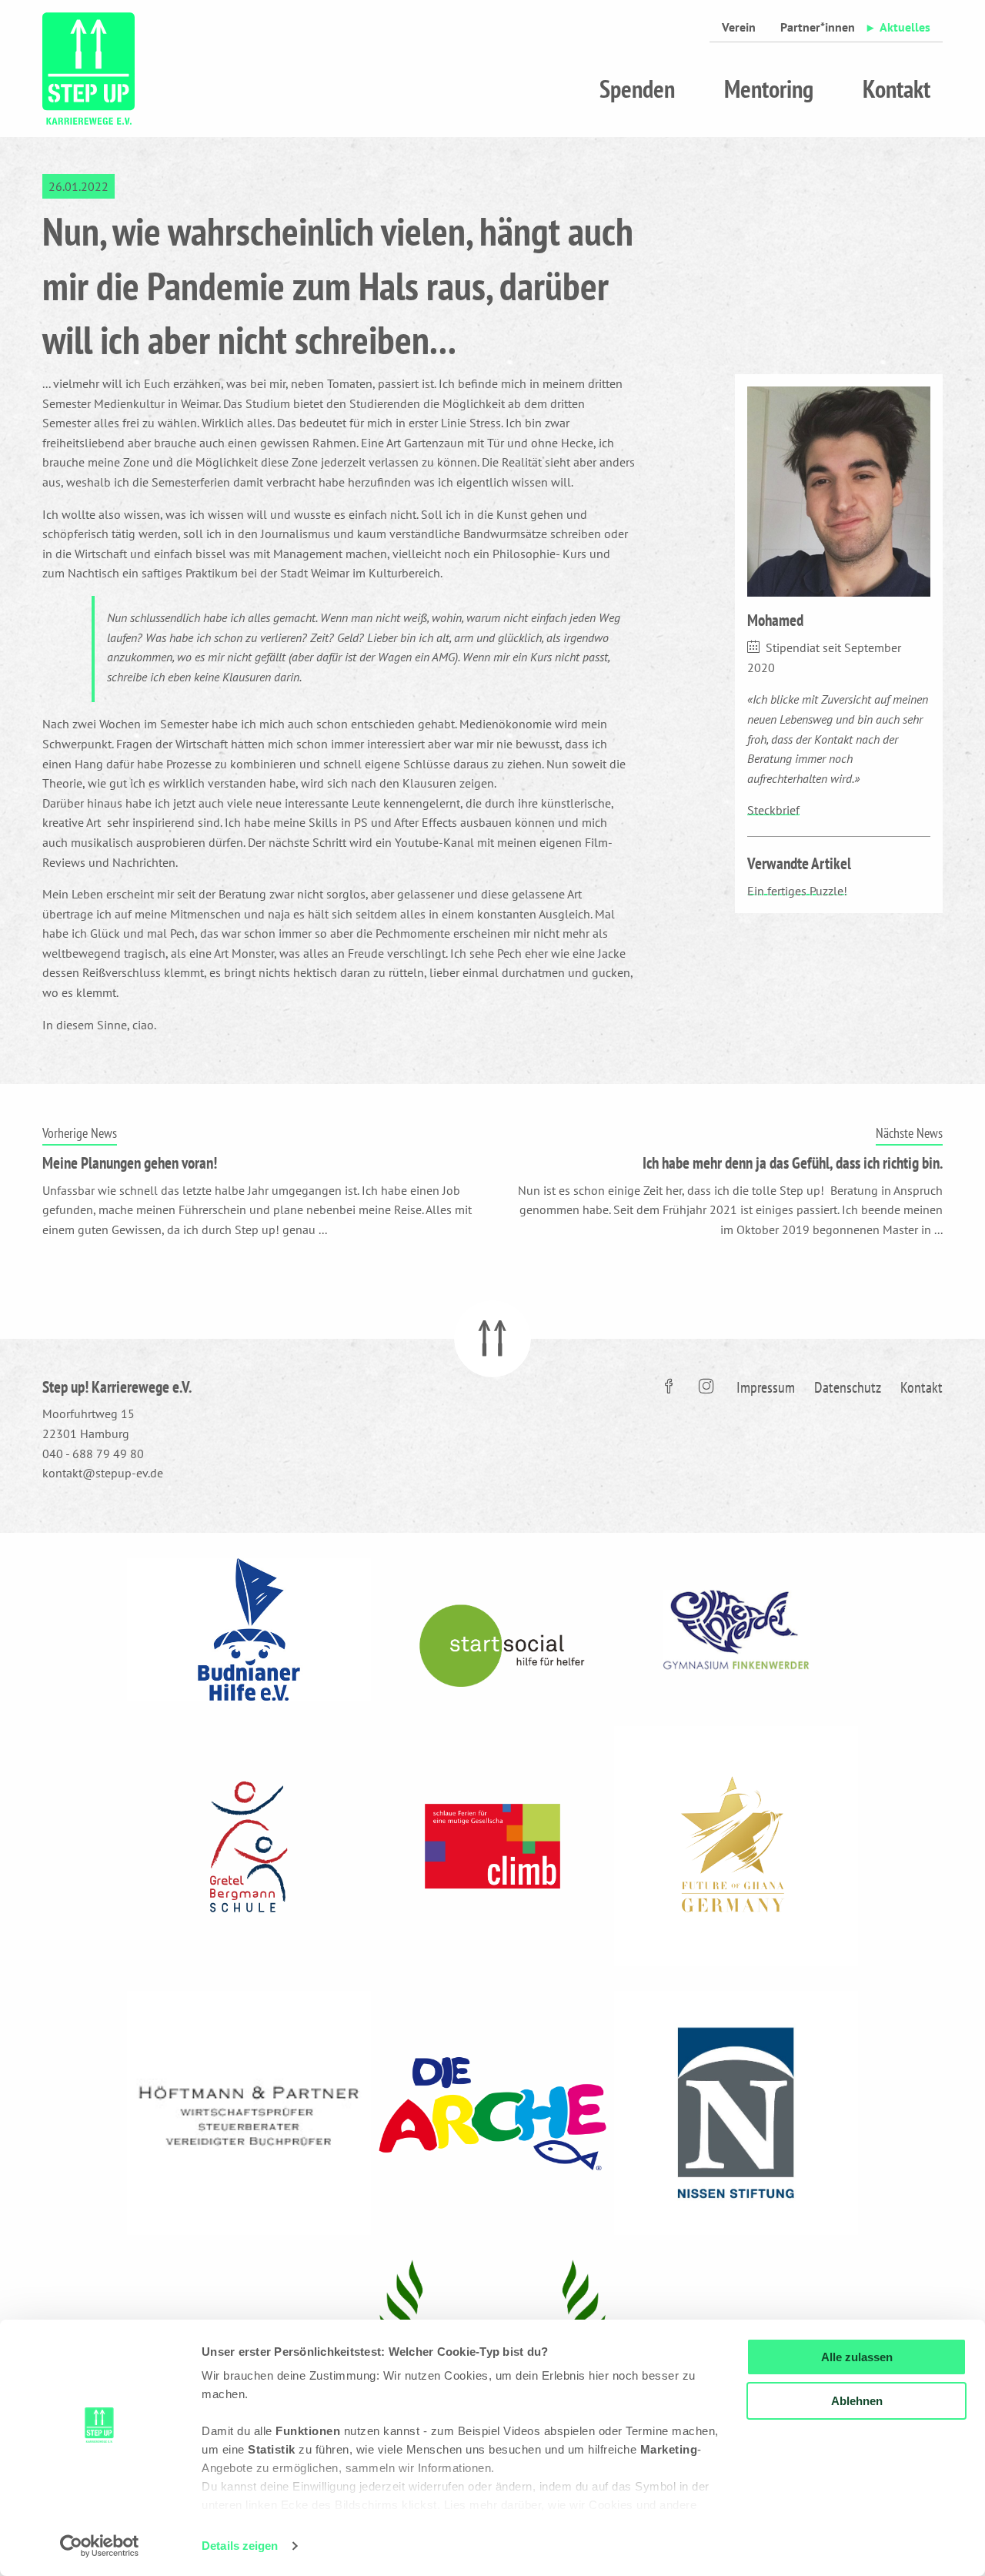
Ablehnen (857, 2401)
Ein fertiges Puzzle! (797, 891)
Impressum (766, 1387)
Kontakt (897, 89)
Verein (739, 27)
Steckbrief (773, 810)
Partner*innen (818, 27)
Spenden (637, 89)
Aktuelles (905, 27)
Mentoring (769, 89)
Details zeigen (240, 2546)
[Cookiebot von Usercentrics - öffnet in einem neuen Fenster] (100, 2546)
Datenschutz (848, 1387)
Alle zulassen (857, 2357)
